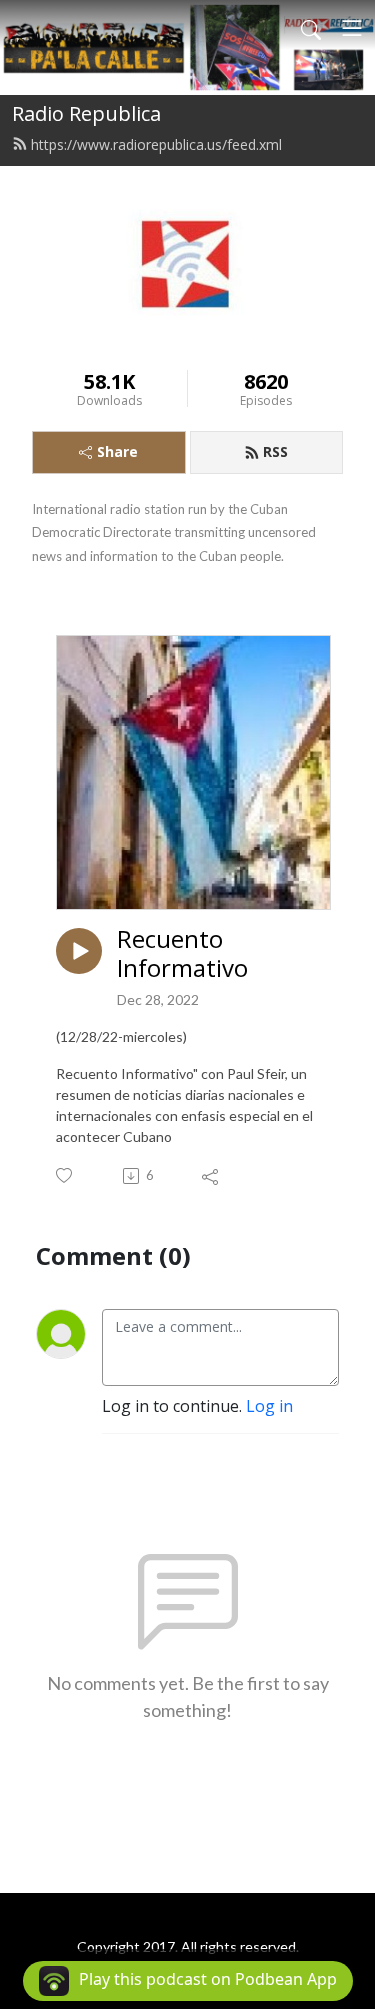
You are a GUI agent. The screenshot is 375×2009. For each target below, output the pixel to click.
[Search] (311, 28)
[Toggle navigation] (352, 28)
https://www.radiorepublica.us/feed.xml (156, 144)
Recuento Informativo (182, 954)
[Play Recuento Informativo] (79, 951)
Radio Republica (86, 113)
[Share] (211, 1176)
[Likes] (65, 1175)
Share (117, 451)
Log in (269, 1406)
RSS (275, 451)
